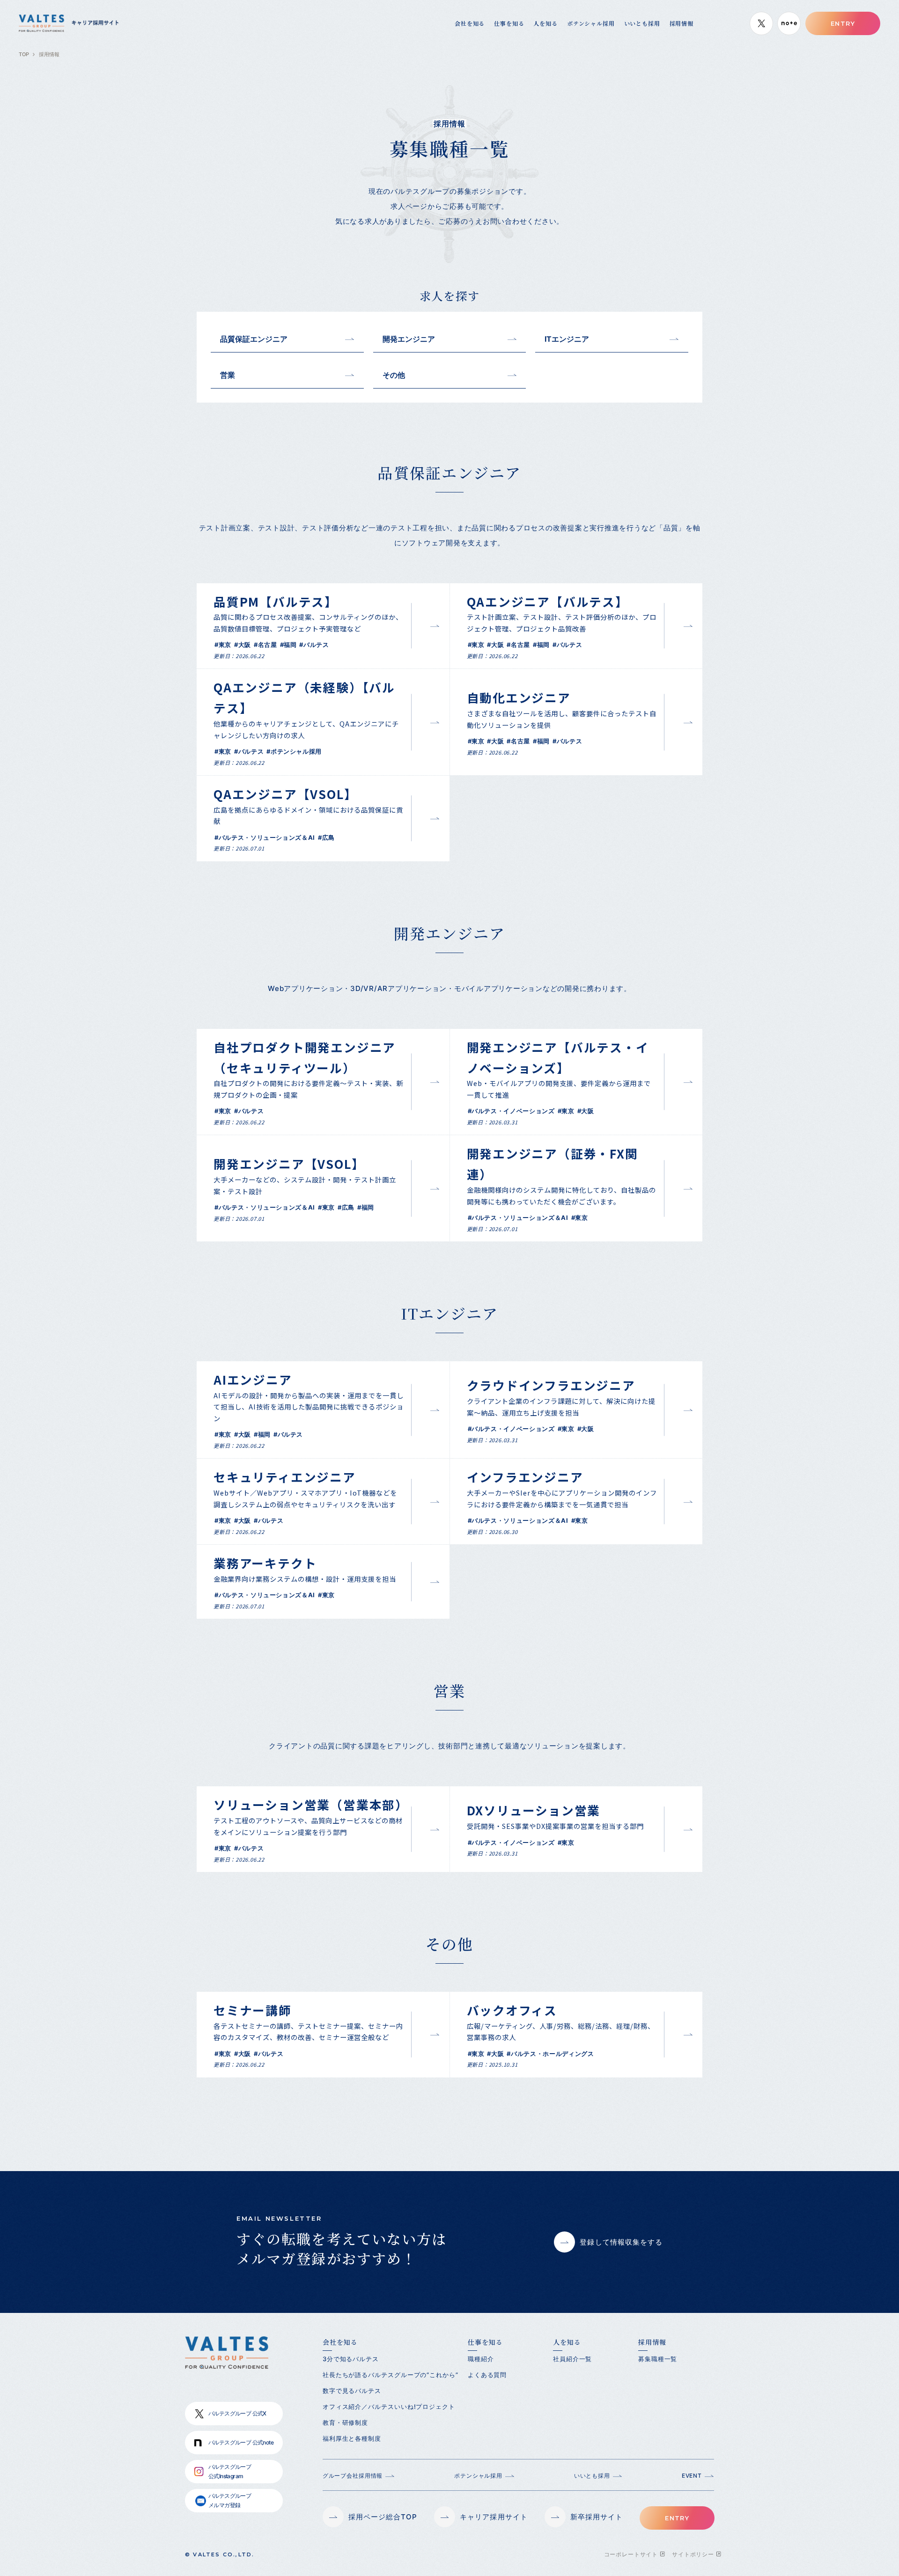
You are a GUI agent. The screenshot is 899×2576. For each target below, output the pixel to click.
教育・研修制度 (345, 2422)
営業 (228, 375)
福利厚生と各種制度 (352, 2438)
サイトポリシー (693, 2554)
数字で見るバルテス (352, 2391)
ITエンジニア (567, 339)
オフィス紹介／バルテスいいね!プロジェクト (389, 2407)
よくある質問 (487, 2375)
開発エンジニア (409, 339)
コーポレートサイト (631, 2554)
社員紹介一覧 (572, 2359)
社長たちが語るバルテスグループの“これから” (391, 2375)
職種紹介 (481, 2359)
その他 (394, 375)
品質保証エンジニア (254, 339)
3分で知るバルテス (351, 2359)
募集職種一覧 (658, 2359)
